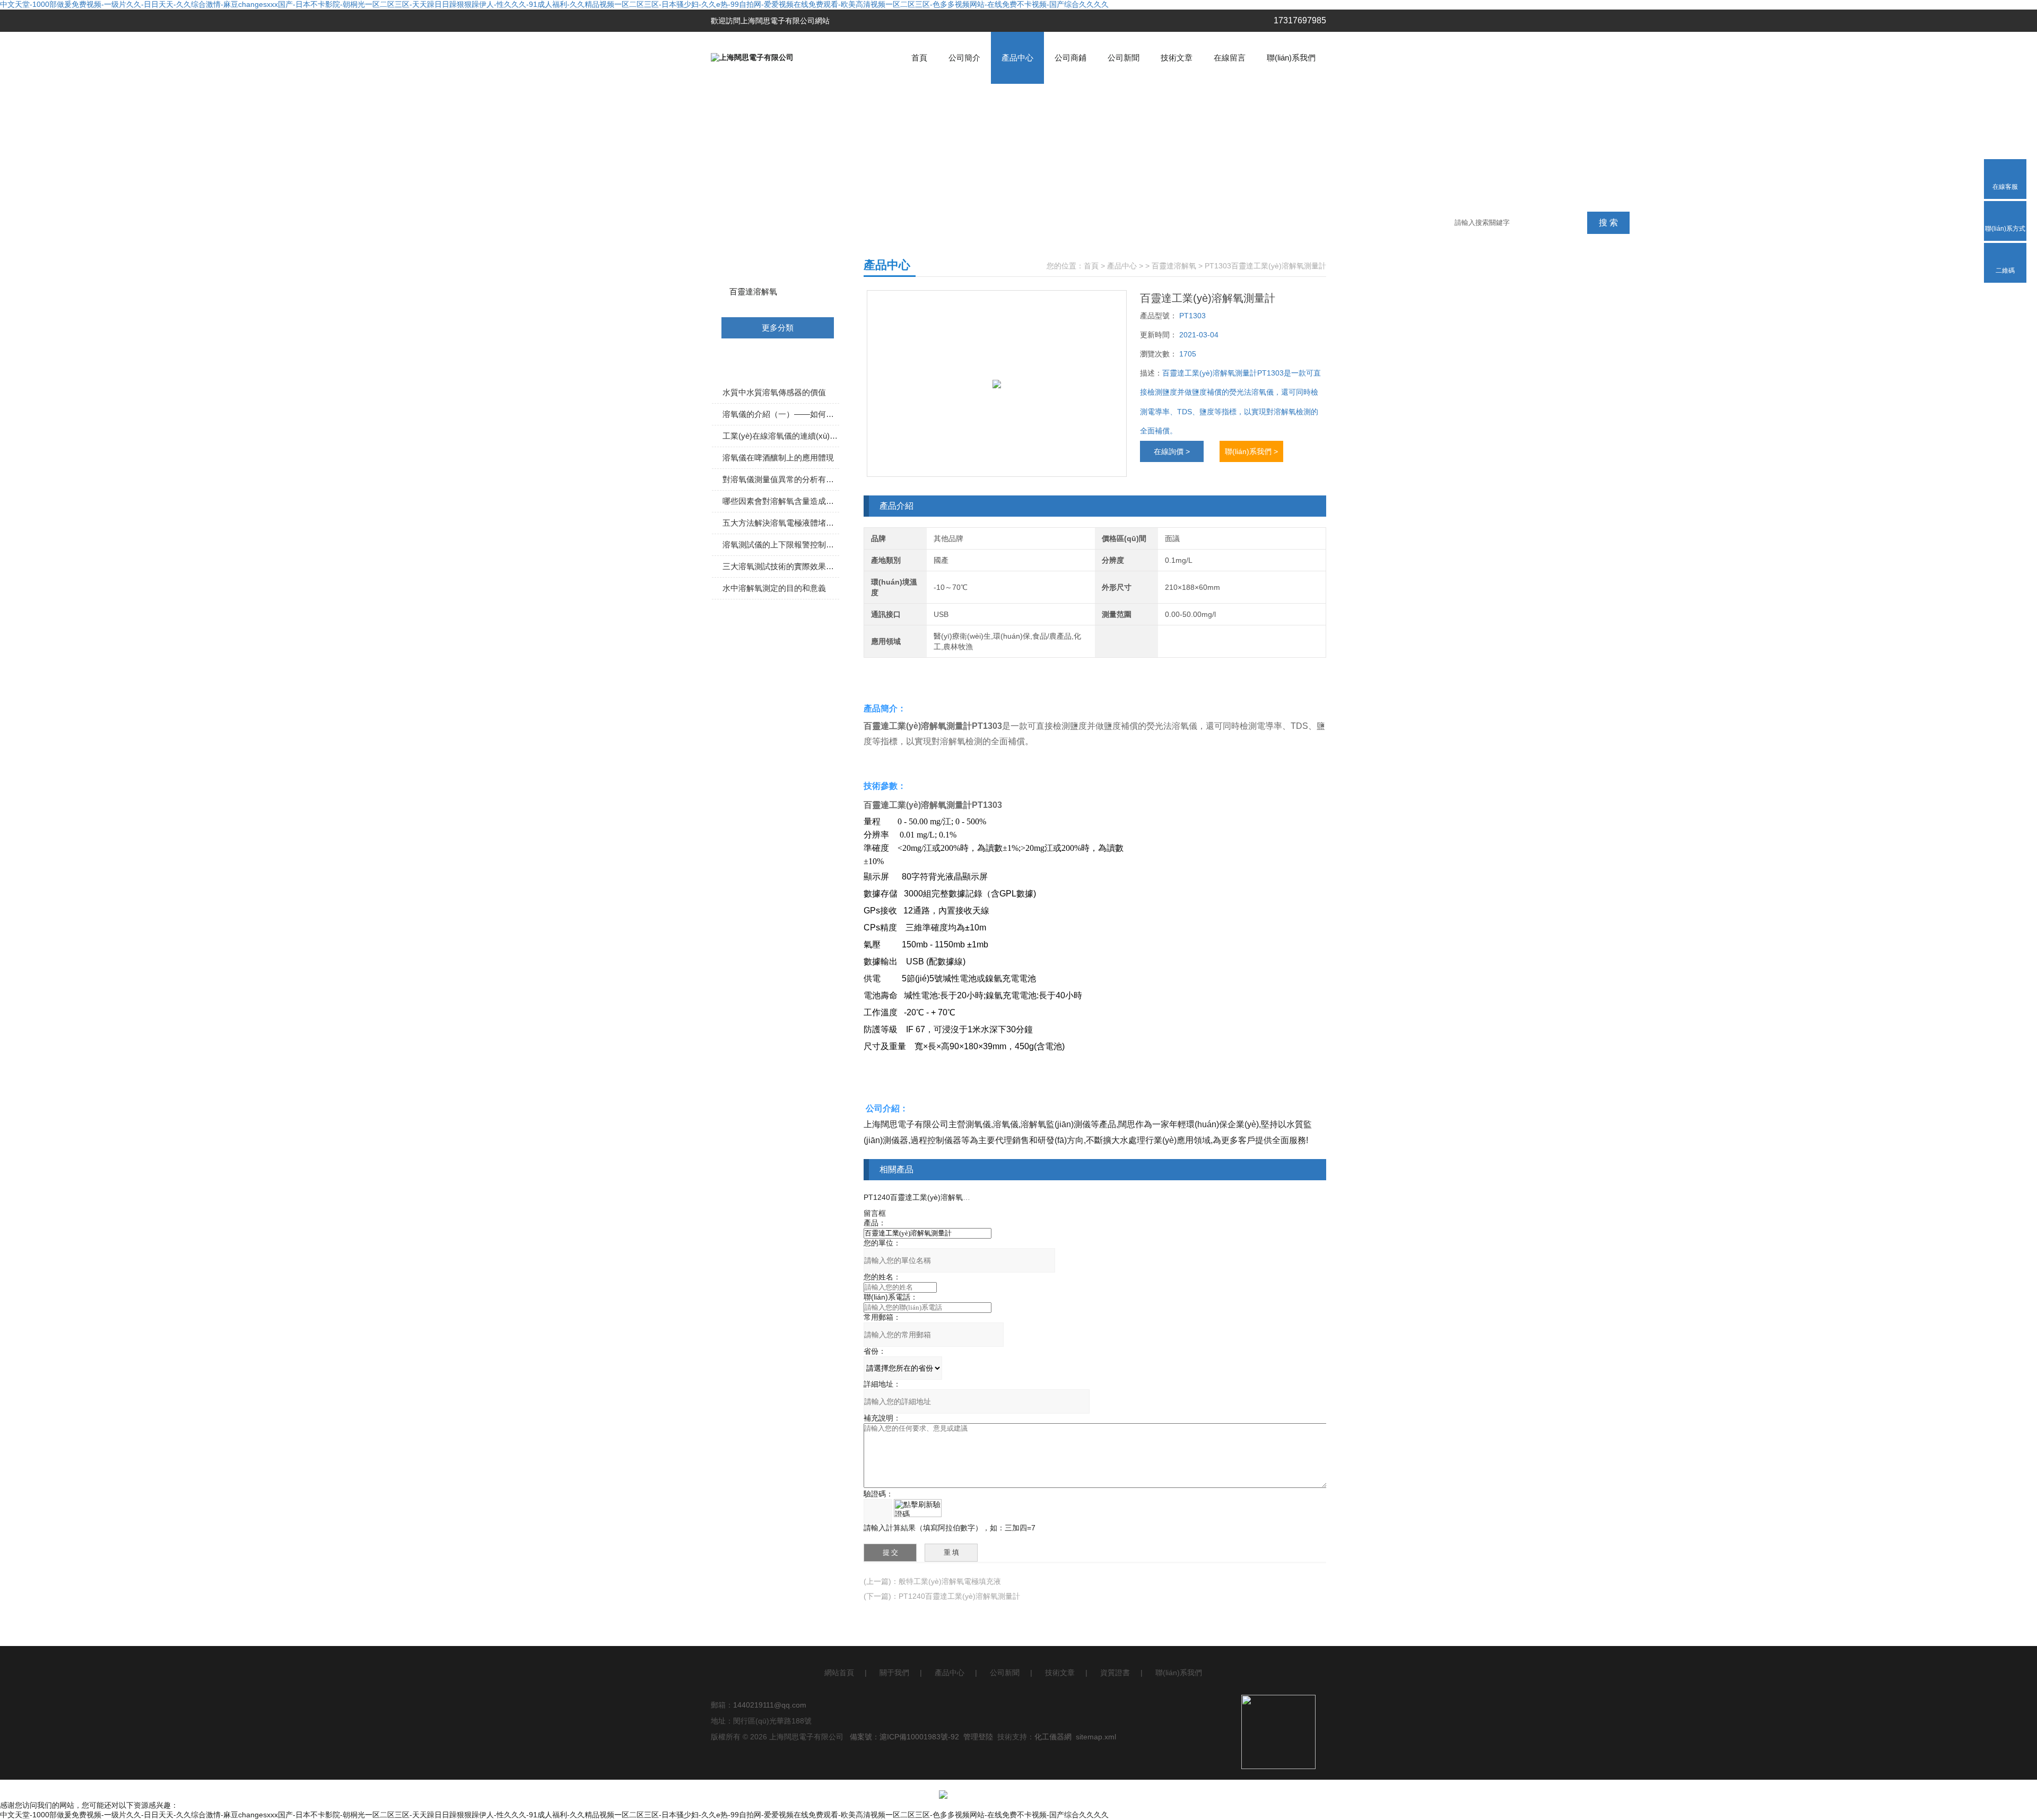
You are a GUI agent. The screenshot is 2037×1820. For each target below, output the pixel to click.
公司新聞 (1124, 58)
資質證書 (1115, 1673)
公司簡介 (964, 58)
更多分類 (778, 328)
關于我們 (894, 1673)
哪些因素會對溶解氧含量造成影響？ (781, 501)
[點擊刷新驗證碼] (918, 1508)
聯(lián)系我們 (1291, 58)
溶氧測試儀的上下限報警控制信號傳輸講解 (781, 545)
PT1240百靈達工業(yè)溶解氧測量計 (924, 1197)
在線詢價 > (1172, 451)
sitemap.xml (1096, 1737)
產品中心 (1017, 58)
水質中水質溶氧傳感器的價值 (774, 392)
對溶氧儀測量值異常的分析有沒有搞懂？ (781, 479)
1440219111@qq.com (770, 1705)
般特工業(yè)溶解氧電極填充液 (950, 1581)
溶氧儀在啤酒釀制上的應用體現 (778, 458)
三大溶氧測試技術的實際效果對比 (781, 566)
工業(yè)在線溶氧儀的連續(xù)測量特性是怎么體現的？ (781, 436)
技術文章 (1177, 58)
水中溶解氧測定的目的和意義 (774, 588)
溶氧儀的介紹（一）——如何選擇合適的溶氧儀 (781, 414)
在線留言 (1230, 58)
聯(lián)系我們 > (1251, 451)
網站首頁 (839, 1673)
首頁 (919, 58)
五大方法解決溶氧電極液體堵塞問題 (781, 523)
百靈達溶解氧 (753, 291)
